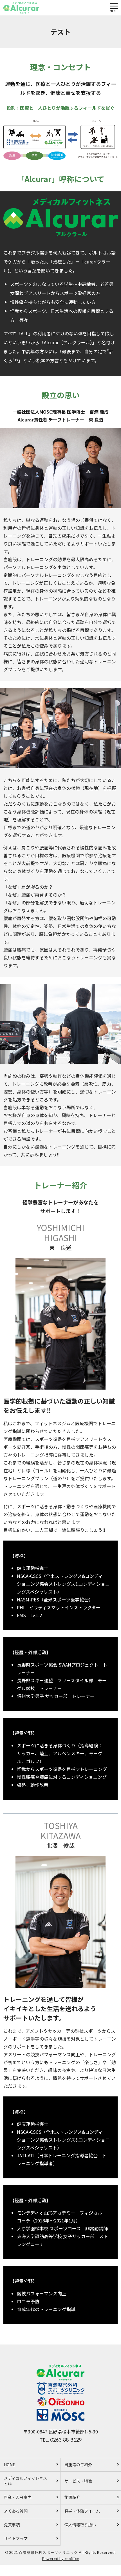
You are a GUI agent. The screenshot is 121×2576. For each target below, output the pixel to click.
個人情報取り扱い (80, 2525)
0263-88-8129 (66, 2440)
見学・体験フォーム (82, 2511)
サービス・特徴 (78, 2481)
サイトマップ (16, 2538)
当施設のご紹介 (78, 2465)
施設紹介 (72, 2497)
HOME (10, 2465)
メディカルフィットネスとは (25, 2481)
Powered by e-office (61, 2559)
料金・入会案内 (18, 2497)
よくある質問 (16, 2511)
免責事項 (12, 2525)
